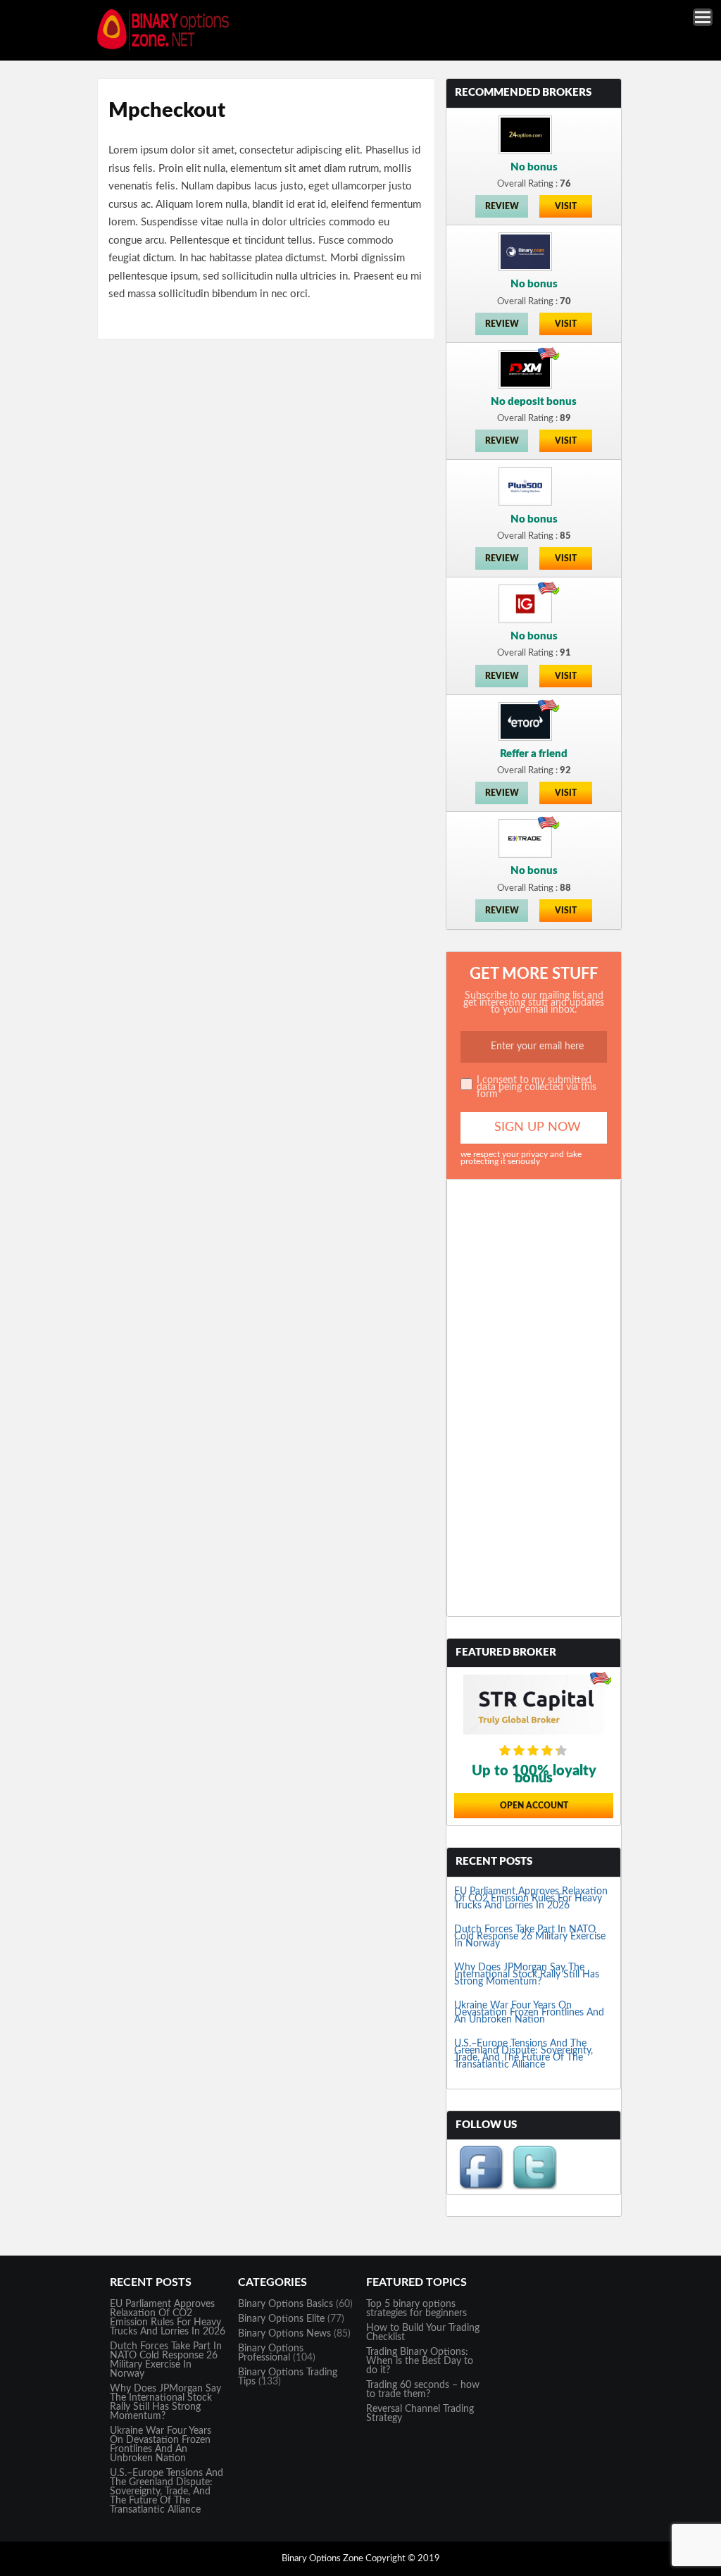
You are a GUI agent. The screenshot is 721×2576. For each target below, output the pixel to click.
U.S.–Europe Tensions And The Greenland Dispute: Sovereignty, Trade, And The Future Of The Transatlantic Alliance (523, 2054)
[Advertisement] (534, 1398)
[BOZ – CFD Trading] (169, 49)
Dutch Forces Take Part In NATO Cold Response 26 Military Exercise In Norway (530, 1937)
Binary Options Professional (271, 2353)
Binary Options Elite (281, 2319)
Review (502, 206)
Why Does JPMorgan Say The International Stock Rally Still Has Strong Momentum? (527, 1975)
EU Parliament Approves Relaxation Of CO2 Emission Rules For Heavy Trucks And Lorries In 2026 (531, 1899)
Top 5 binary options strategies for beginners (416, 2309)
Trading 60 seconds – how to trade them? (423, 2390)
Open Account (534, 1806)
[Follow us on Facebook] (481, 2187)
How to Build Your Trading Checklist (423, 2333)
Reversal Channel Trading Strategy (420, 2414)
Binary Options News (284, 2334)
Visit (566, 206)
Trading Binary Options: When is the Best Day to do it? (420, 2361)
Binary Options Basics (286, 2304)
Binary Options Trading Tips (288, 2377)
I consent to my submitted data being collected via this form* (537, 1087)
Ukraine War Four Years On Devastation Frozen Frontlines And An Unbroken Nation (529, 2013)
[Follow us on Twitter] (534, 2187)
